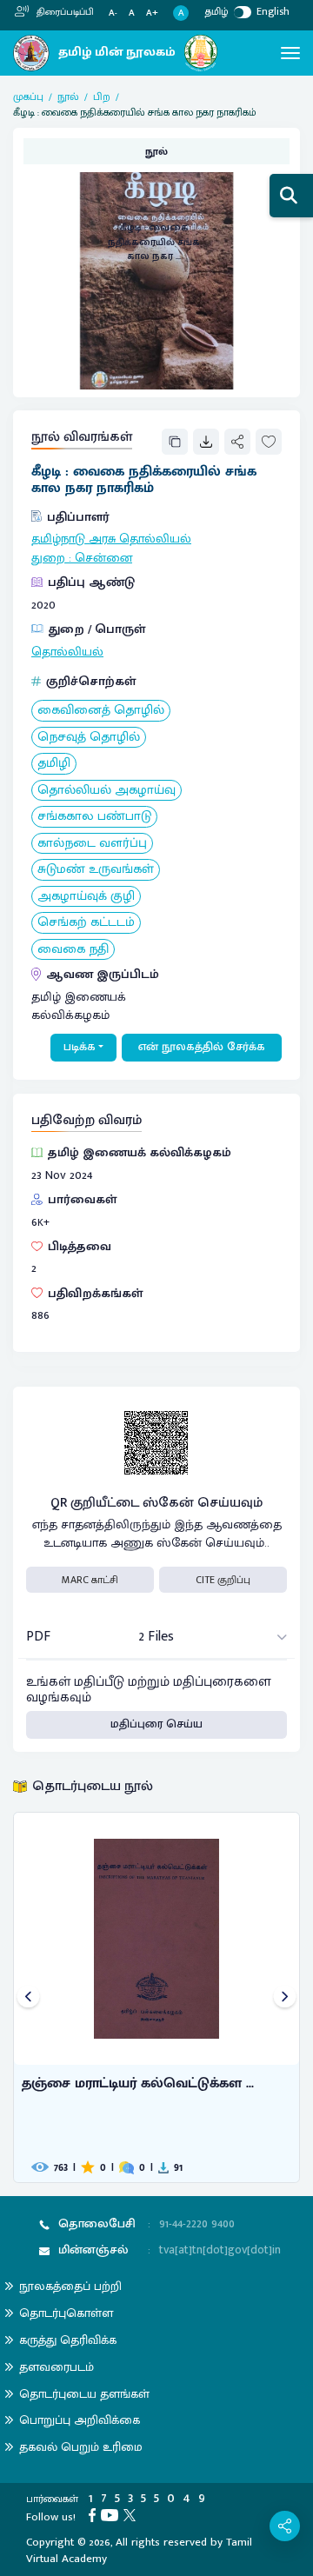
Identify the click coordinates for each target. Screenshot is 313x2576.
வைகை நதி (73, 950)
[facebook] (95, 2514)
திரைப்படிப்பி (64, 12)
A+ (152, 13)
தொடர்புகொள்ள (66, 2313)
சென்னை (103, 558)
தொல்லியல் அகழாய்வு (107, 791)
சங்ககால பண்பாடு (94, 817)
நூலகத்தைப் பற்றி (70, 2286)
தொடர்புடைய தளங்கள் (84, 2394)
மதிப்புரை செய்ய (156, 1724)
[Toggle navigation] (290, 53)
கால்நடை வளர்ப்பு (92, 844)
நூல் (68, 97)
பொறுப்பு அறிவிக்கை (80, 2420)
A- (113, 13)
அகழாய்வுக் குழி (86, 897)
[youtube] (112, 2514)
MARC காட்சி (90, 1580)
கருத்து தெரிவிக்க (68, 2340)
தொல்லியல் (67, 652)
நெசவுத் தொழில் (89, 738)
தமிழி (54, 764)
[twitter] (132, 2514)
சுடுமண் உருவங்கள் (96, 870)
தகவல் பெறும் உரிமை (81, 2447)
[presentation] (28, 1997)
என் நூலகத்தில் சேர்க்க (202, 1047)
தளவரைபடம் (57, 2367)
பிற (102, 97)
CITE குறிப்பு (223, 1580)
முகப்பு (28, 97)
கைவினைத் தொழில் (101, 711)
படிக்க (80, 1047)
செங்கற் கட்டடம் (86, 923)
